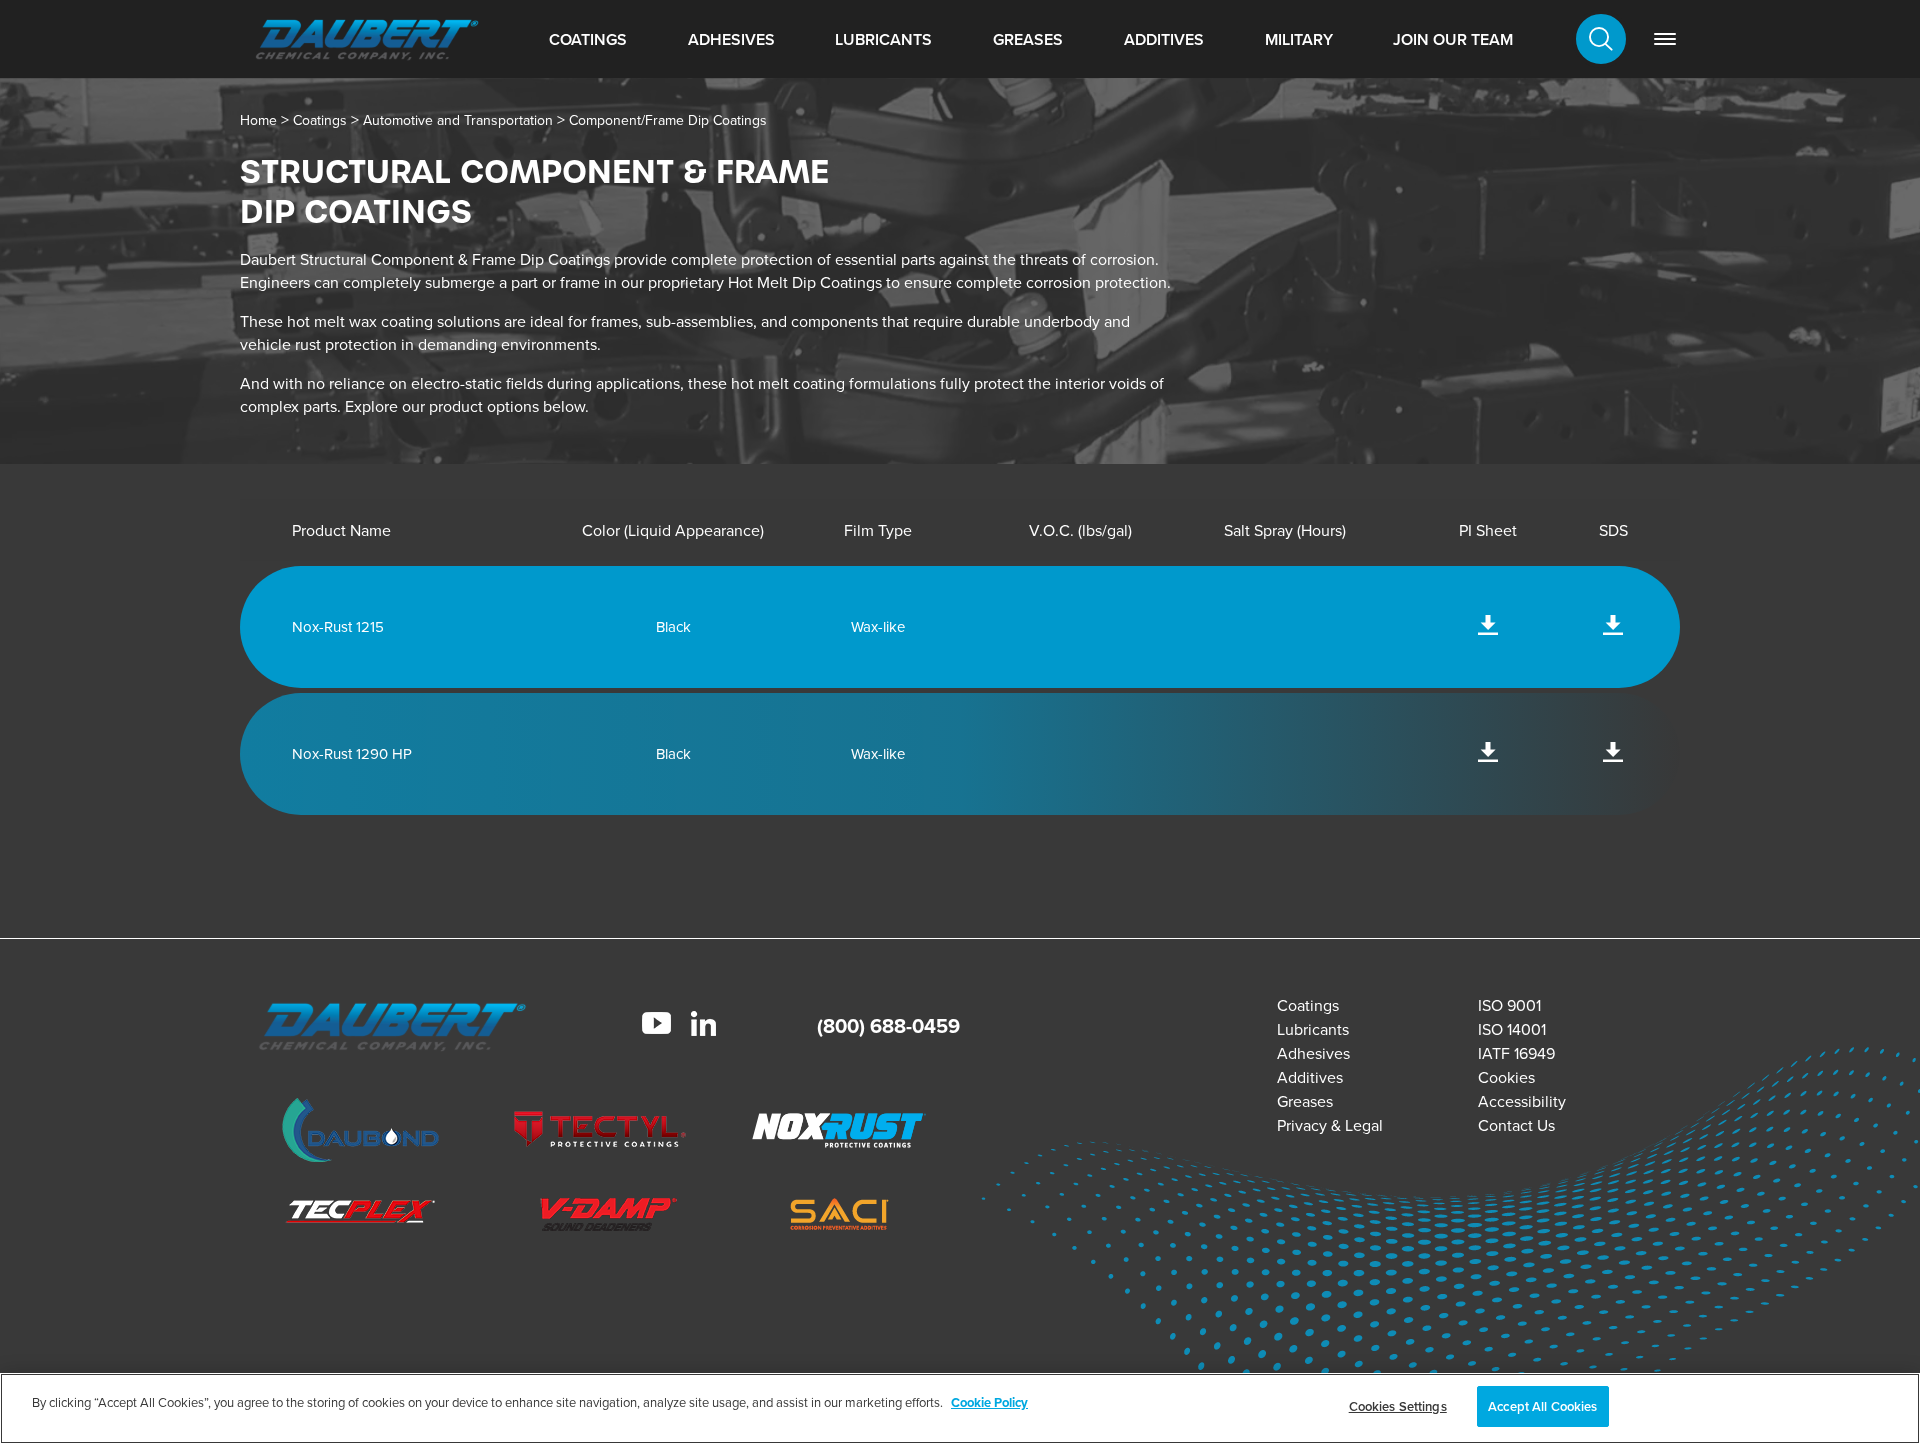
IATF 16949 (1516, 1053)
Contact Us (1516, 1125)
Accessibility (1522, 1101)
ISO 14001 (1512, 1029)
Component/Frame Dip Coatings (668, 120)
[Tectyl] (600, 1133)
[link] (1665, 39)
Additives (1164, 39)
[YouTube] (656, 1026)
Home (258, 120)
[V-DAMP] (600, 1217)
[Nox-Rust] (840, 1133)
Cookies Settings (1398, 1406)
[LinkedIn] (703, 1026)
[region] (960, 1408)
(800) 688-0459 (888, 1026)
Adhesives (731, 39)
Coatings (588, 39)
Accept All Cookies (1542, 1406)
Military (1299, 39)
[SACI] (840, 1217)
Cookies (1506, 1077)
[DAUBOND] (361, 1133)
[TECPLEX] (361, 1217)
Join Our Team (1453, 39)
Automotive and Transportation (458, 120)
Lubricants (883, 39)
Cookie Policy (989, 1402)
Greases (1028, 39)
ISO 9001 (1509, 1005)
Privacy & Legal (1330, 1125)
